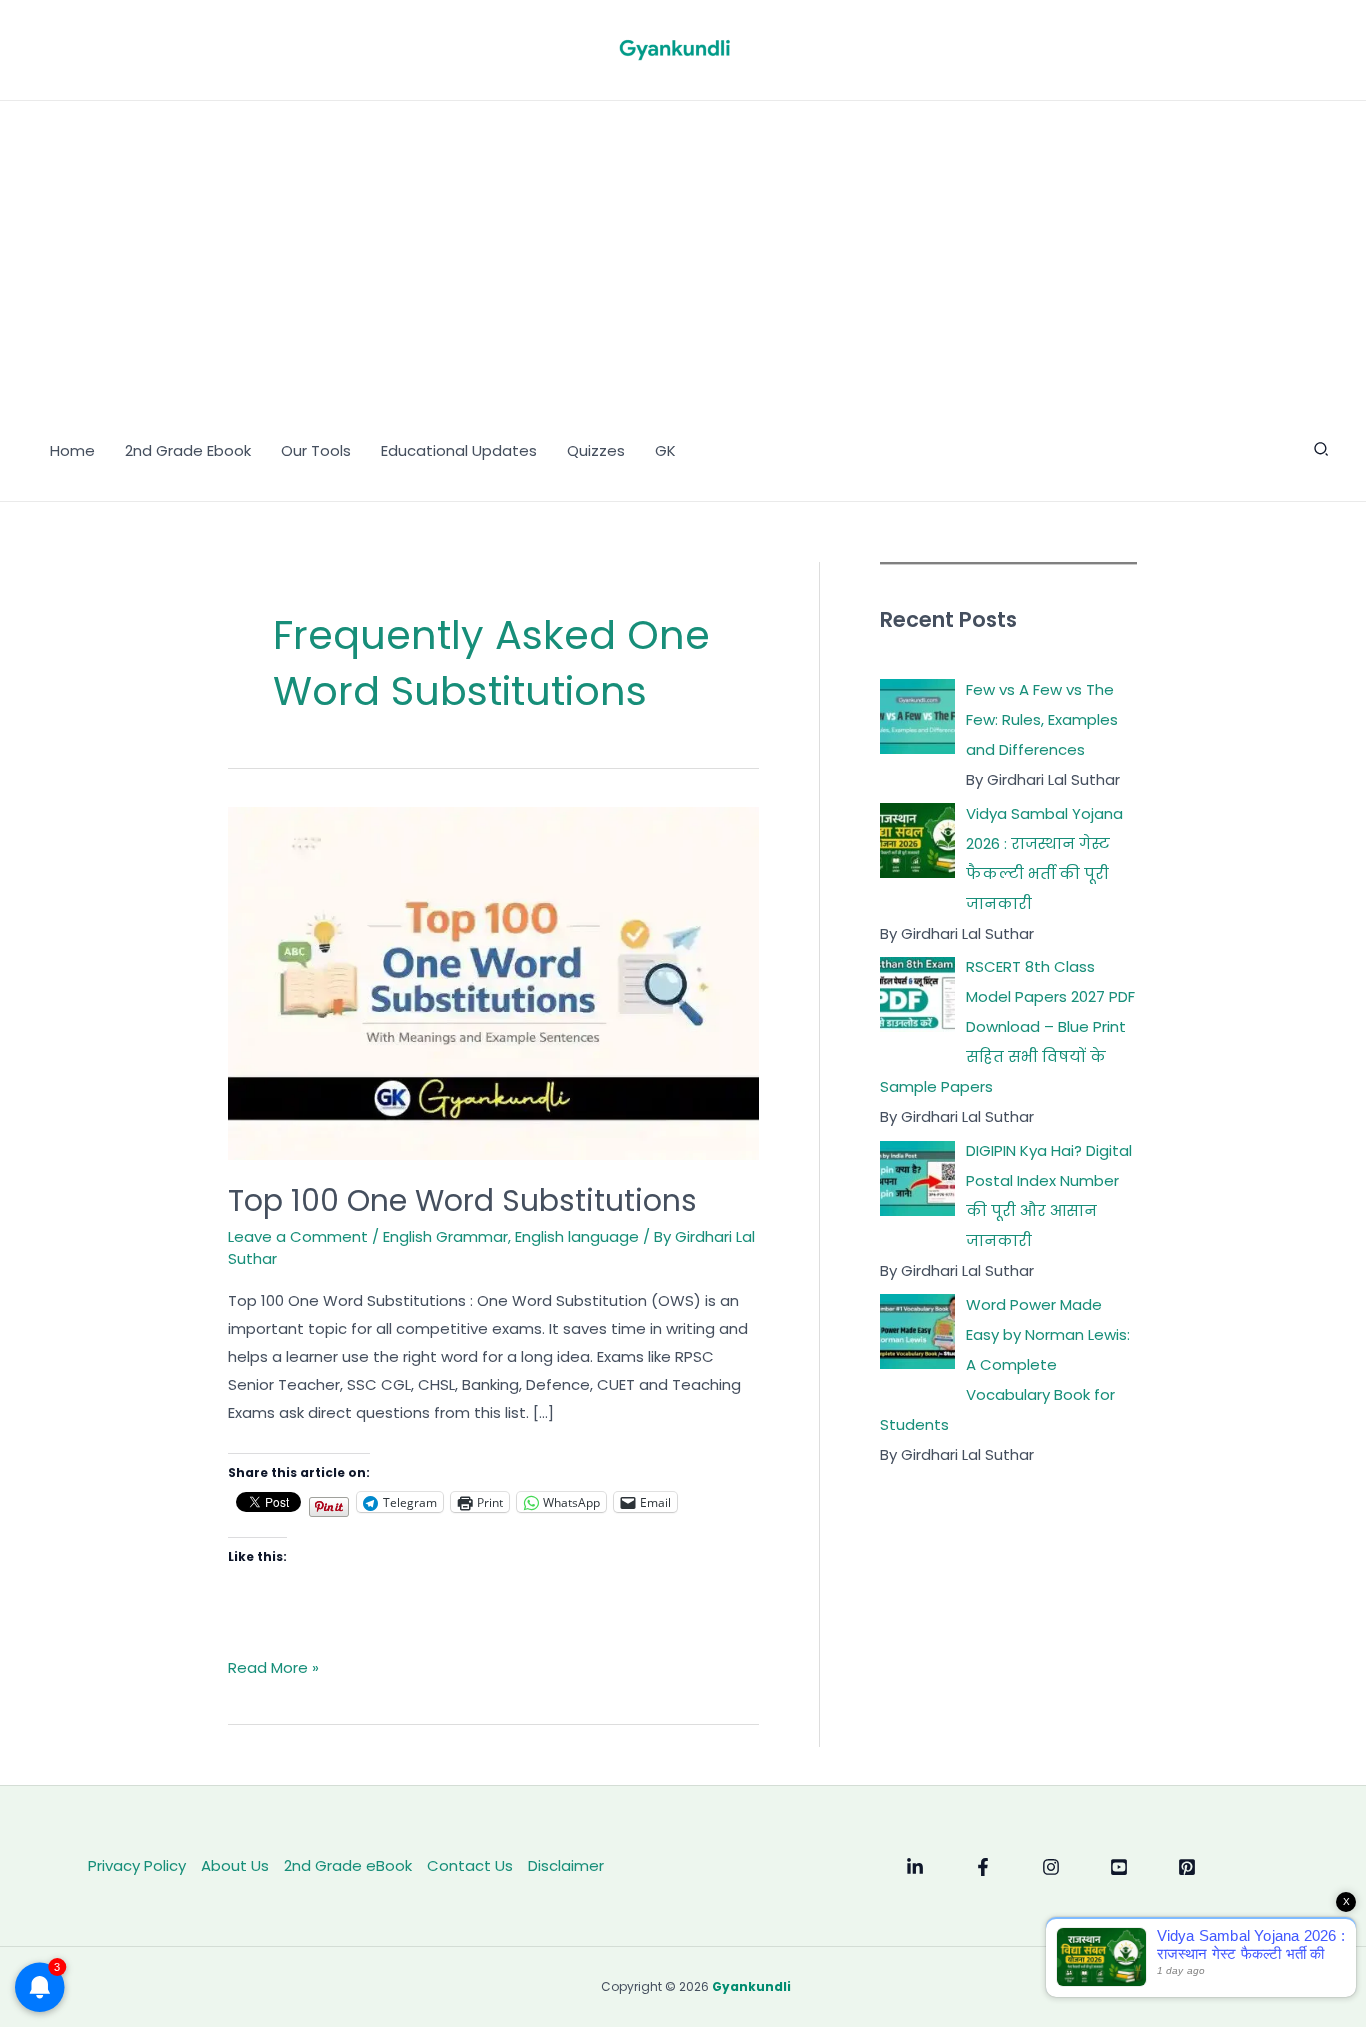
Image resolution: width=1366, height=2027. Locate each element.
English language (577, 1236)
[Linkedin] (915, 1867)
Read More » (273, 1669)
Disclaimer (566, 1865)
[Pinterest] (1187, 1867)
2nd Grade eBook (348, 1865)
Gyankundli (751, 1986)
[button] (1322, 451)
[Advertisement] (683, 251)
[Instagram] (1051, 1867)
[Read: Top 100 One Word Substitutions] (493, 982)
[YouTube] (1119, 1867)
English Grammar (445, 1236)
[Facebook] (983, 1867)
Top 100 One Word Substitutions (462, 1200)
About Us (235, 1865)
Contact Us (470, 1865)
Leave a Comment (298, 1236)
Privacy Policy (137, 1865)
